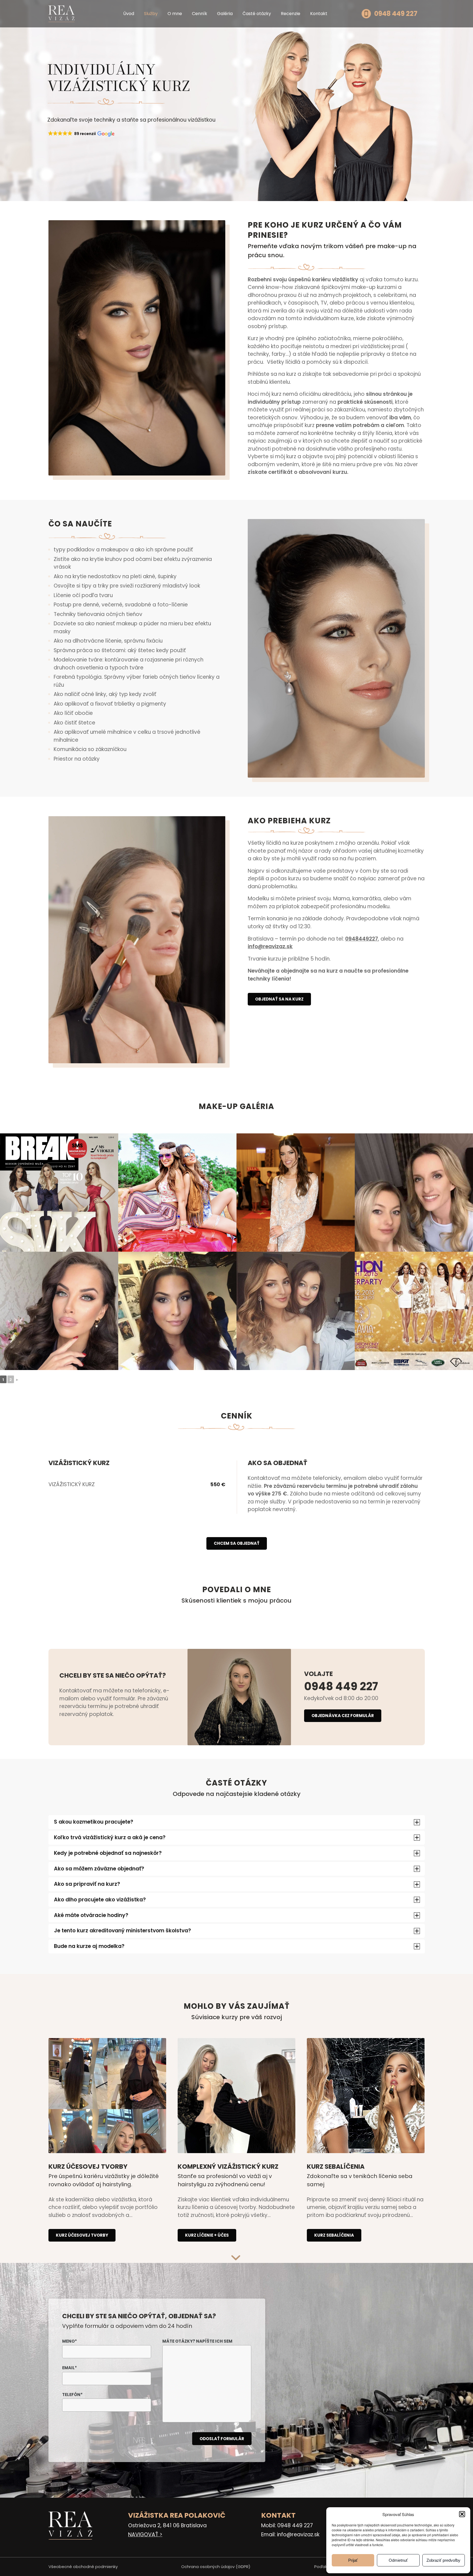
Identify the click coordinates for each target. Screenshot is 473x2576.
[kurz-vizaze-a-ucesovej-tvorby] (237, 2096)
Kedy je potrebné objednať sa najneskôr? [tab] (108, 1853)
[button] (462, 2514)
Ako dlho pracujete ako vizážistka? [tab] (100, 1900)
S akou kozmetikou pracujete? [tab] (94, 1822)
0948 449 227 (341, 1686)
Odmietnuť (398, 2560)
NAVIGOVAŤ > (145, 2535)
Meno (70, 2341)
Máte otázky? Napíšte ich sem (197, 2341)
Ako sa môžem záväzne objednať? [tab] (99, 1869)
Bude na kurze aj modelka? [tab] (89, 1946)
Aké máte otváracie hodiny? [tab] (91, 1915)
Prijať (353, 2560)
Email (70, 2368)
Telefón (72, 2395)
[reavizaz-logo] (61, 14)
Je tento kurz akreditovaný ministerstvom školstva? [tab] (122, 1931)
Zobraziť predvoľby (443, 2560)
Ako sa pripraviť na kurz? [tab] (87, 1884)
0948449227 (362, 939)
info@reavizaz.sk (270, 946)
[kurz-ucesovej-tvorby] (107, 2096)
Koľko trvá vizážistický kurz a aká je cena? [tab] (110, 1837)
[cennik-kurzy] (366, 2096)
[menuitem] (129, 14)
